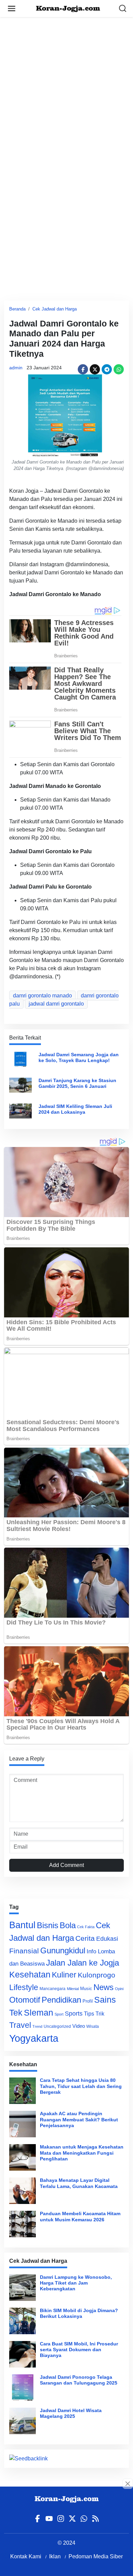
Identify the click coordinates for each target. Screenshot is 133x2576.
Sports (74, 2013)
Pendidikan (61, 2000)
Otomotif (25, 2000)
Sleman (39, 2013)
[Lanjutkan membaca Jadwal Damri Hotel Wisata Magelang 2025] (23, 2421)
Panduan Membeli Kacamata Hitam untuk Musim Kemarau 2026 (80, 2216)
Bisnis (48, 1925)
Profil (88, 2001)
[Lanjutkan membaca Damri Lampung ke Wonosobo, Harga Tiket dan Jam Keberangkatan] (23, 2288)
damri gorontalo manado (42, 996)
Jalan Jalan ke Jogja (83, 1963)
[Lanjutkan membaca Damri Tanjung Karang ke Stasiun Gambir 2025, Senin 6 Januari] (20, 1085)
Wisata (93, 2026)
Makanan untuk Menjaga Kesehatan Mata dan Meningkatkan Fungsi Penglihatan (82, 2153)
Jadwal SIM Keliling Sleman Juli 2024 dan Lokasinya (75, 1109)
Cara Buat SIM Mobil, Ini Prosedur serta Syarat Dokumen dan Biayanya (79, 2350)
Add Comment (66, 1865)
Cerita (85, 1938)
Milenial (73, 1989)
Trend (37, 2026)
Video (79, 2026)
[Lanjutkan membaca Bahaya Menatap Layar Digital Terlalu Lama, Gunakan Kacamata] (23, 2191)
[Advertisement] (66, 83)
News (104, 1987)
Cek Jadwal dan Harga (55, 309)
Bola (68, 1925)
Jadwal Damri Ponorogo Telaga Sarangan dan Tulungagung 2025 (79, 2380)
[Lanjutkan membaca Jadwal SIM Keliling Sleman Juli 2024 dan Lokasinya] (20, 1110)
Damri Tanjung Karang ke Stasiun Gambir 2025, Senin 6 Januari (77, 1083)
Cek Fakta (86, 1927)
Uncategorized (57, 2026)
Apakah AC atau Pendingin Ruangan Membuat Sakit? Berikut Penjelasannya (79, 2119)
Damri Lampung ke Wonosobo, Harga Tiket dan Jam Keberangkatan (76, 2283)
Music (86, 1989)
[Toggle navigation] (12, 9)
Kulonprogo (97, 1975)
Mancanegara (53, 1989)
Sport (59, 2014)
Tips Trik (94, 2014)
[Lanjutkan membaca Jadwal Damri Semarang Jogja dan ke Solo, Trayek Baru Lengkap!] (20, 1059)
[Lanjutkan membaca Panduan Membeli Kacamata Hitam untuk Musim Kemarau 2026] (23, 2224)
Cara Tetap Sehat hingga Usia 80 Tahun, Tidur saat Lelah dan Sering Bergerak (81, 2086)
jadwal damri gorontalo (56, 1004)
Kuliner (64, 1975)
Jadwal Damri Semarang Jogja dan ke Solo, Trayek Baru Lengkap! (79, 1057)
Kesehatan (30, 1975)
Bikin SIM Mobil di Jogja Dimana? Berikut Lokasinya (79, 2313)
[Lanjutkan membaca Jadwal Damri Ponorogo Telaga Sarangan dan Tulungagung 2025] (23, 2388)
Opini (119, 1989)
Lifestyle (24, 1987)
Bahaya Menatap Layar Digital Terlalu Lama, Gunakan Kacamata (79, 2183)
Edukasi (107, 1939)
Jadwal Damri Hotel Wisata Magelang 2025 (71, 2413)
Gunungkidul (63, 1950)
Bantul (22, 1925)
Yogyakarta (34, 2038)
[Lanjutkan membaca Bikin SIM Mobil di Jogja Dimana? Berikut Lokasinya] (23, 2321)
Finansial (24, 1951)
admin (16, 368)
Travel (20, 2025)
